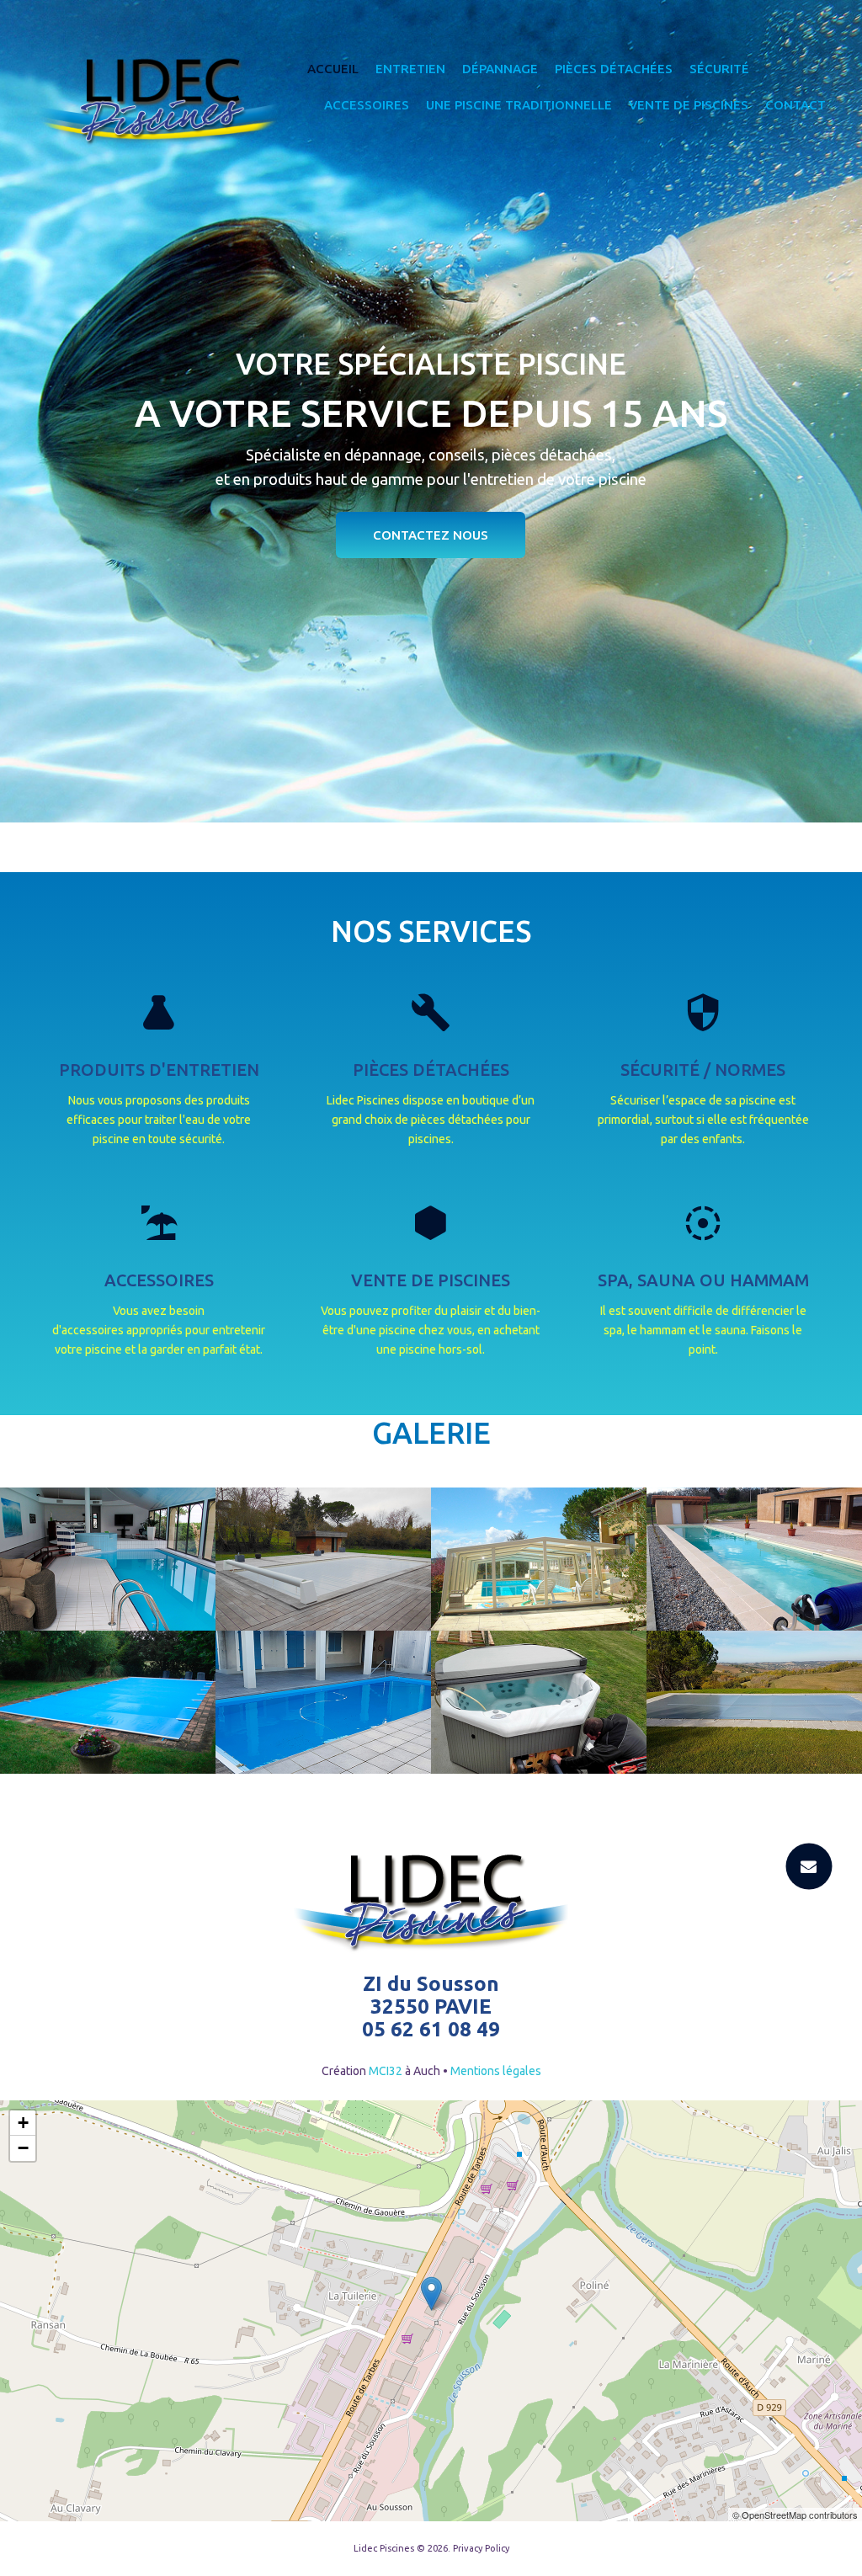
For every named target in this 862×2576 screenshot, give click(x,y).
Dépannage (500, 69)
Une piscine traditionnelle (519, 105)
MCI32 (386, 2071)
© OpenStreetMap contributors (795, 2515)
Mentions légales (496, 2071)
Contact (795, 105)
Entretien (410, 69)
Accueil (333, 69)
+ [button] (23, 2123)
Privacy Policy (481, 2548)
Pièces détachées (614, 69)
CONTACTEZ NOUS (431, 535)
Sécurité (719, 69)
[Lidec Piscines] (159, 102)
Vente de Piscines (689, 105)
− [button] (23, 2148)
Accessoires (367, 105)
